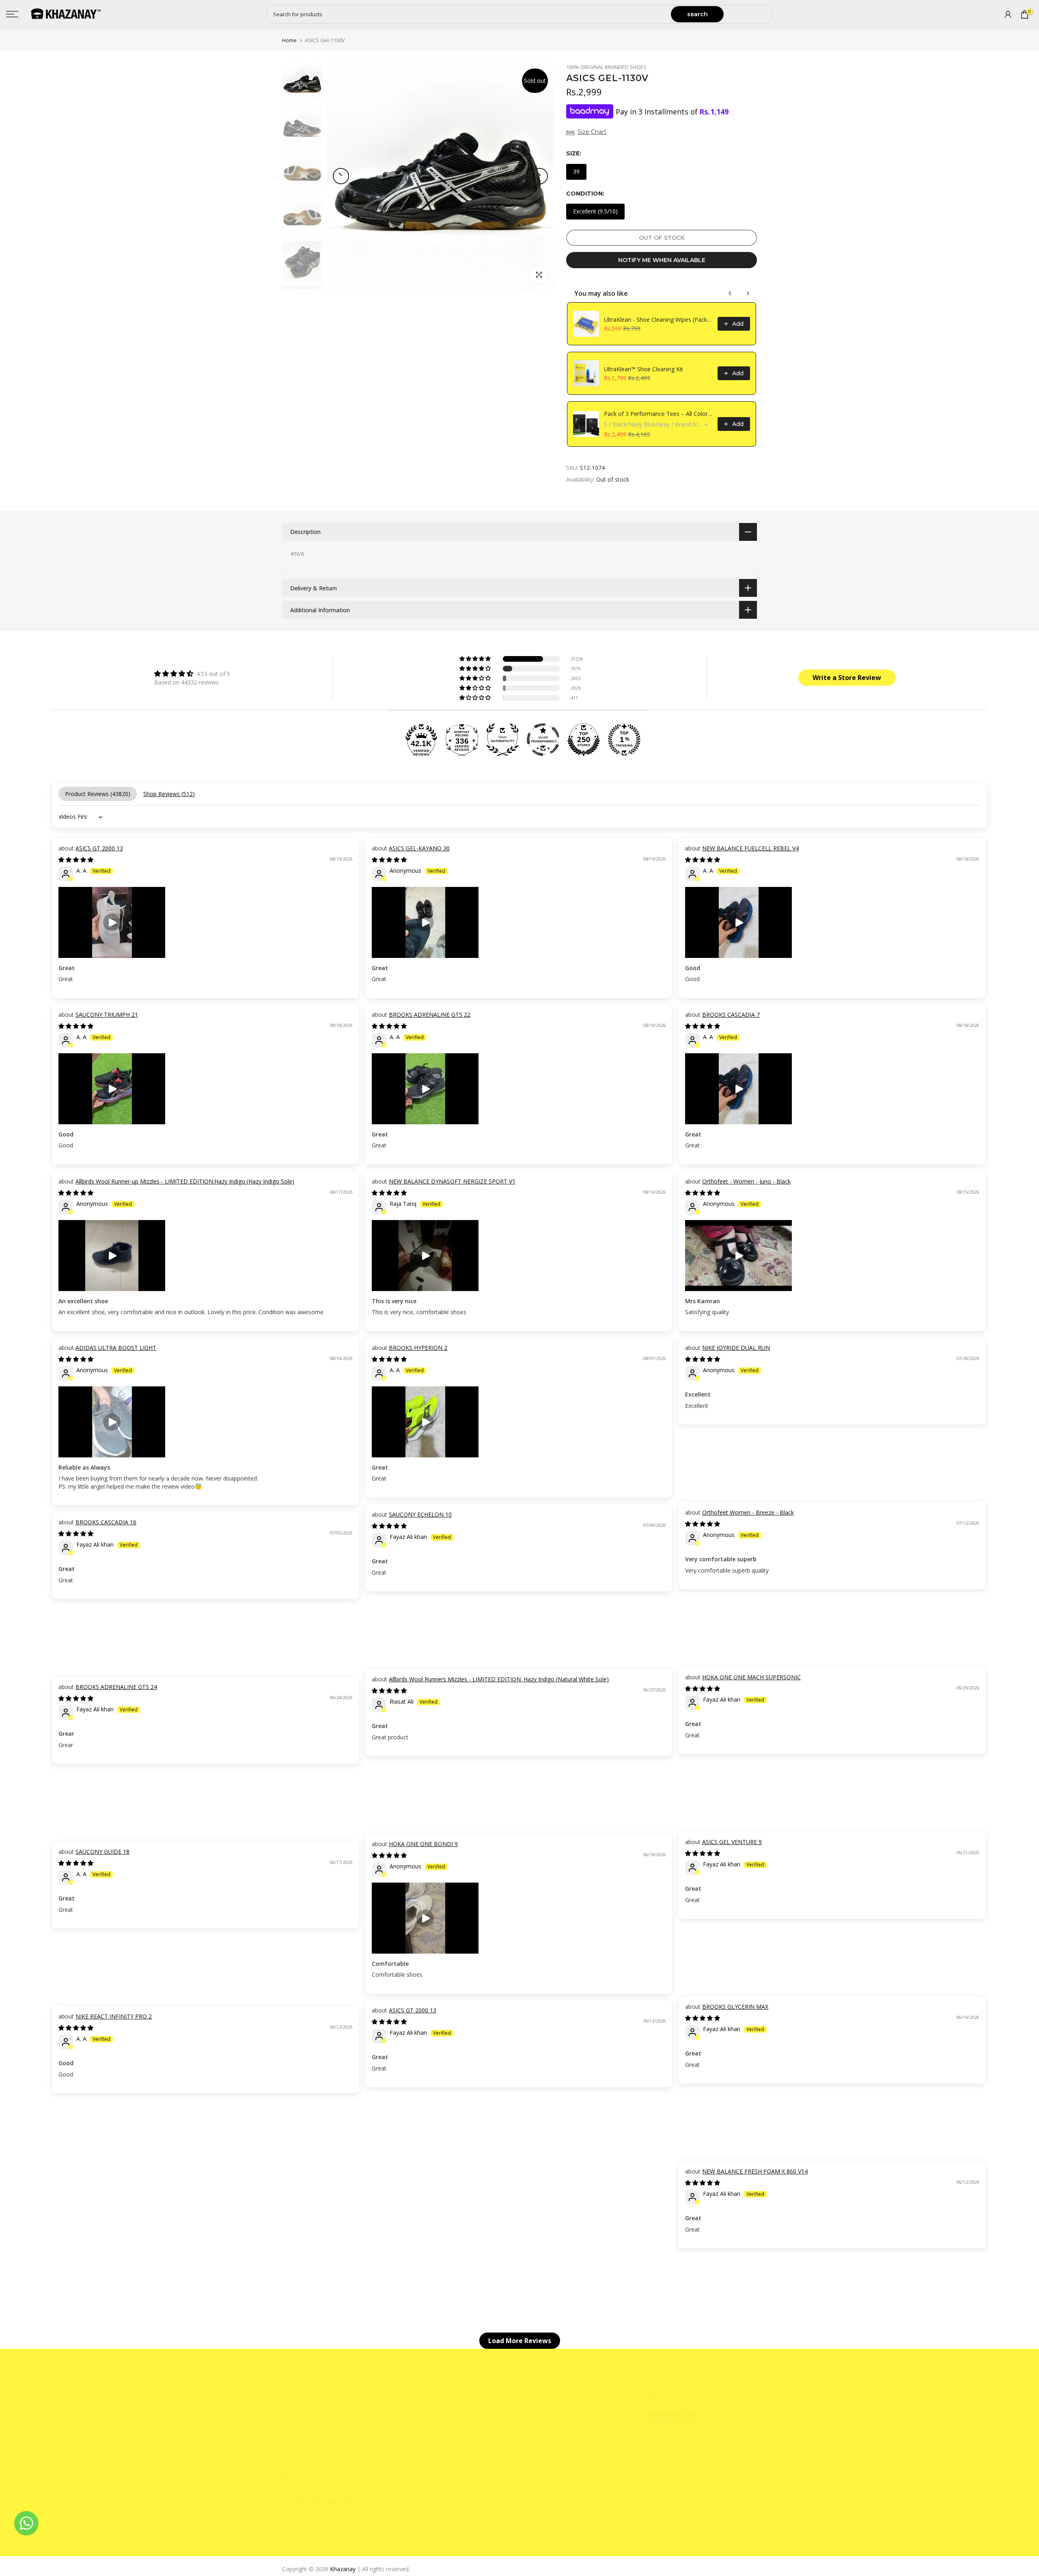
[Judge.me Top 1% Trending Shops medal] (624, 740)
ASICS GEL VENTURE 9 (732, 1842)
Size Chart (592, 132)
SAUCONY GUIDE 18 (102, 1852)
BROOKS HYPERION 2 (418, 1348)
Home (289, 40)
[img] (192, 674)
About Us (538, 2415)
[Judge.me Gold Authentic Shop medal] (502, 740)
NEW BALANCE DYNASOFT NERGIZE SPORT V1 (452, 1181)
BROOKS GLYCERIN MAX (735, 2007)
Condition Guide (425, 2456)
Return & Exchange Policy (438, 2429)
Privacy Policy (422, 2525)
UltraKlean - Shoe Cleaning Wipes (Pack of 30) (658, 320)
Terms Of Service (427, 2511)
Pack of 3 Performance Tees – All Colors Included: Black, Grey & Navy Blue (658, 414)
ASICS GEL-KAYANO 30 (419, 848)
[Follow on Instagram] (301, 2503)
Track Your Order (426, 2497)
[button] (476, 659)
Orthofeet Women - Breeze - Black (748, 1512)
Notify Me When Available (662, 260)
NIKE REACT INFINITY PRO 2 (114, 2016)
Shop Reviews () (169, 794)
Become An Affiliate (552, 2470)
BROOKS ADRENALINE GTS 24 (116, 1687)
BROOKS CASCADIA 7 (731, 1015)
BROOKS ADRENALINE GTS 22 (430, 1015)
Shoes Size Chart (426, 2442)
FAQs (533, 2429)
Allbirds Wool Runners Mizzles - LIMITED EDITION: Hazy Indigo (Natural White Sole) (499, 1679)
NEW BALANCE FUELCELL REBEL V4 (750, 848)
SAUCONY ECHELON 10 (420, 1514)
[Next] (540, 176)
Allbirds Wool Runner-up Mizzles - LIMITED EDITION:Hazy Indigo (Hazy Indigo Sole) (185, 1181)
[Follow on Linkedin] (317, 2503)
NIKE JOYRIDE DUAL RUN (736, 1348)
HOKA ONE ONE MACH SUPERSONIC (751, 1677)
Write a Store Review (847, 678)
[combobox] (469, 14)
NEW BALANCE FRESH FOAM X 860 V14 (755, 2171)
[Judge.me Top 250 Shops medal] (584, 740)
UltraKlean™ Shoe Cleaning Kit (643, 369)
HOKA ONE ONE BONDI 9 (423, 1844)
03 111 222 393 (315, 2476)
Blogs (533, 2484)
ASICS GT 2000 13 (99, 848)
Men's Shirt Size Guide (433, 2484)
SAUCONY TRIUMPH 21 (107, 1015)
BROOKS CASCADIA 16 (106, 1522)
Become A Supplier (551, 2442)
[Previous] (341, 176)
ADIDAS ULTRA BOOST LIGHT (116, 1348)
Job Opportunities (549, 2456)
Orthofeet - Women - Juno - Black (746, 1181)
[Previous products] (730, 293)
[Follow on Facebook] (286, 2503)
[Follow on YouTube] (332, 2503)
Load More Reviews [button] (520, 2341)
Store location (422, 2470)
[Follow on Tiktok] (347, 2503)
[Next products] (748, 293)
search (697, 14)
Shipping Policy (423, 2415)
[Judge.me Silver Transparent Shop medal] (543, 740)
